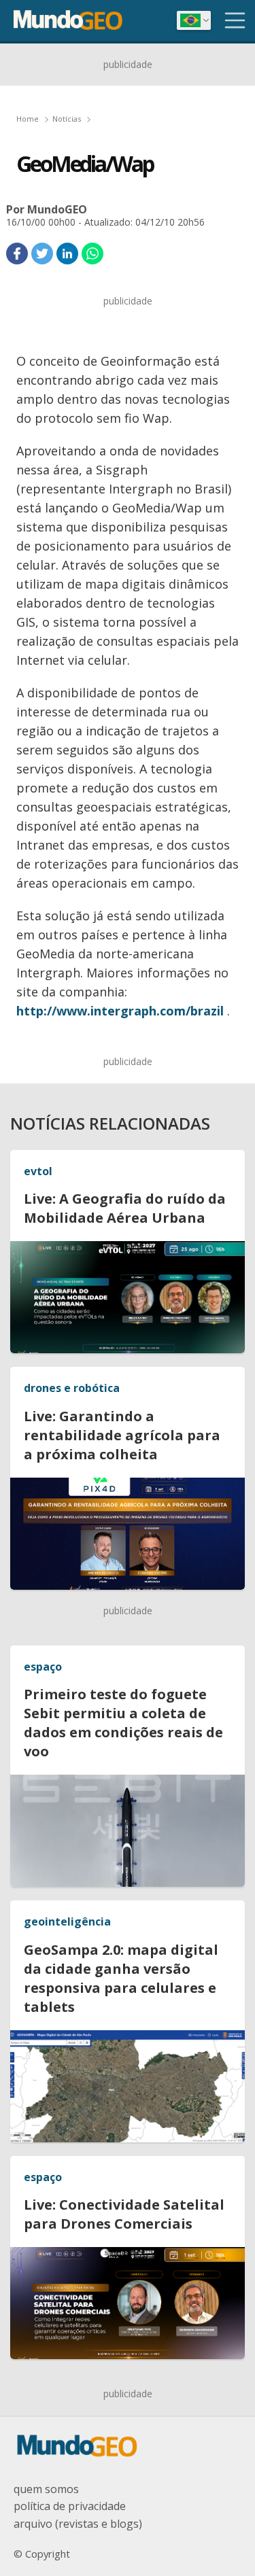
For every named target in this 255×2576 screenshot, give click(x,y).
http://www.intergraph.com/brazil (122, 1011)
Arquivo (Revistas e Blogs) (78, 2524)
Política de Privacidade (70, 2506)
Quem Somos (46, 2489)
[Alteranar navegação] (235, 20)
